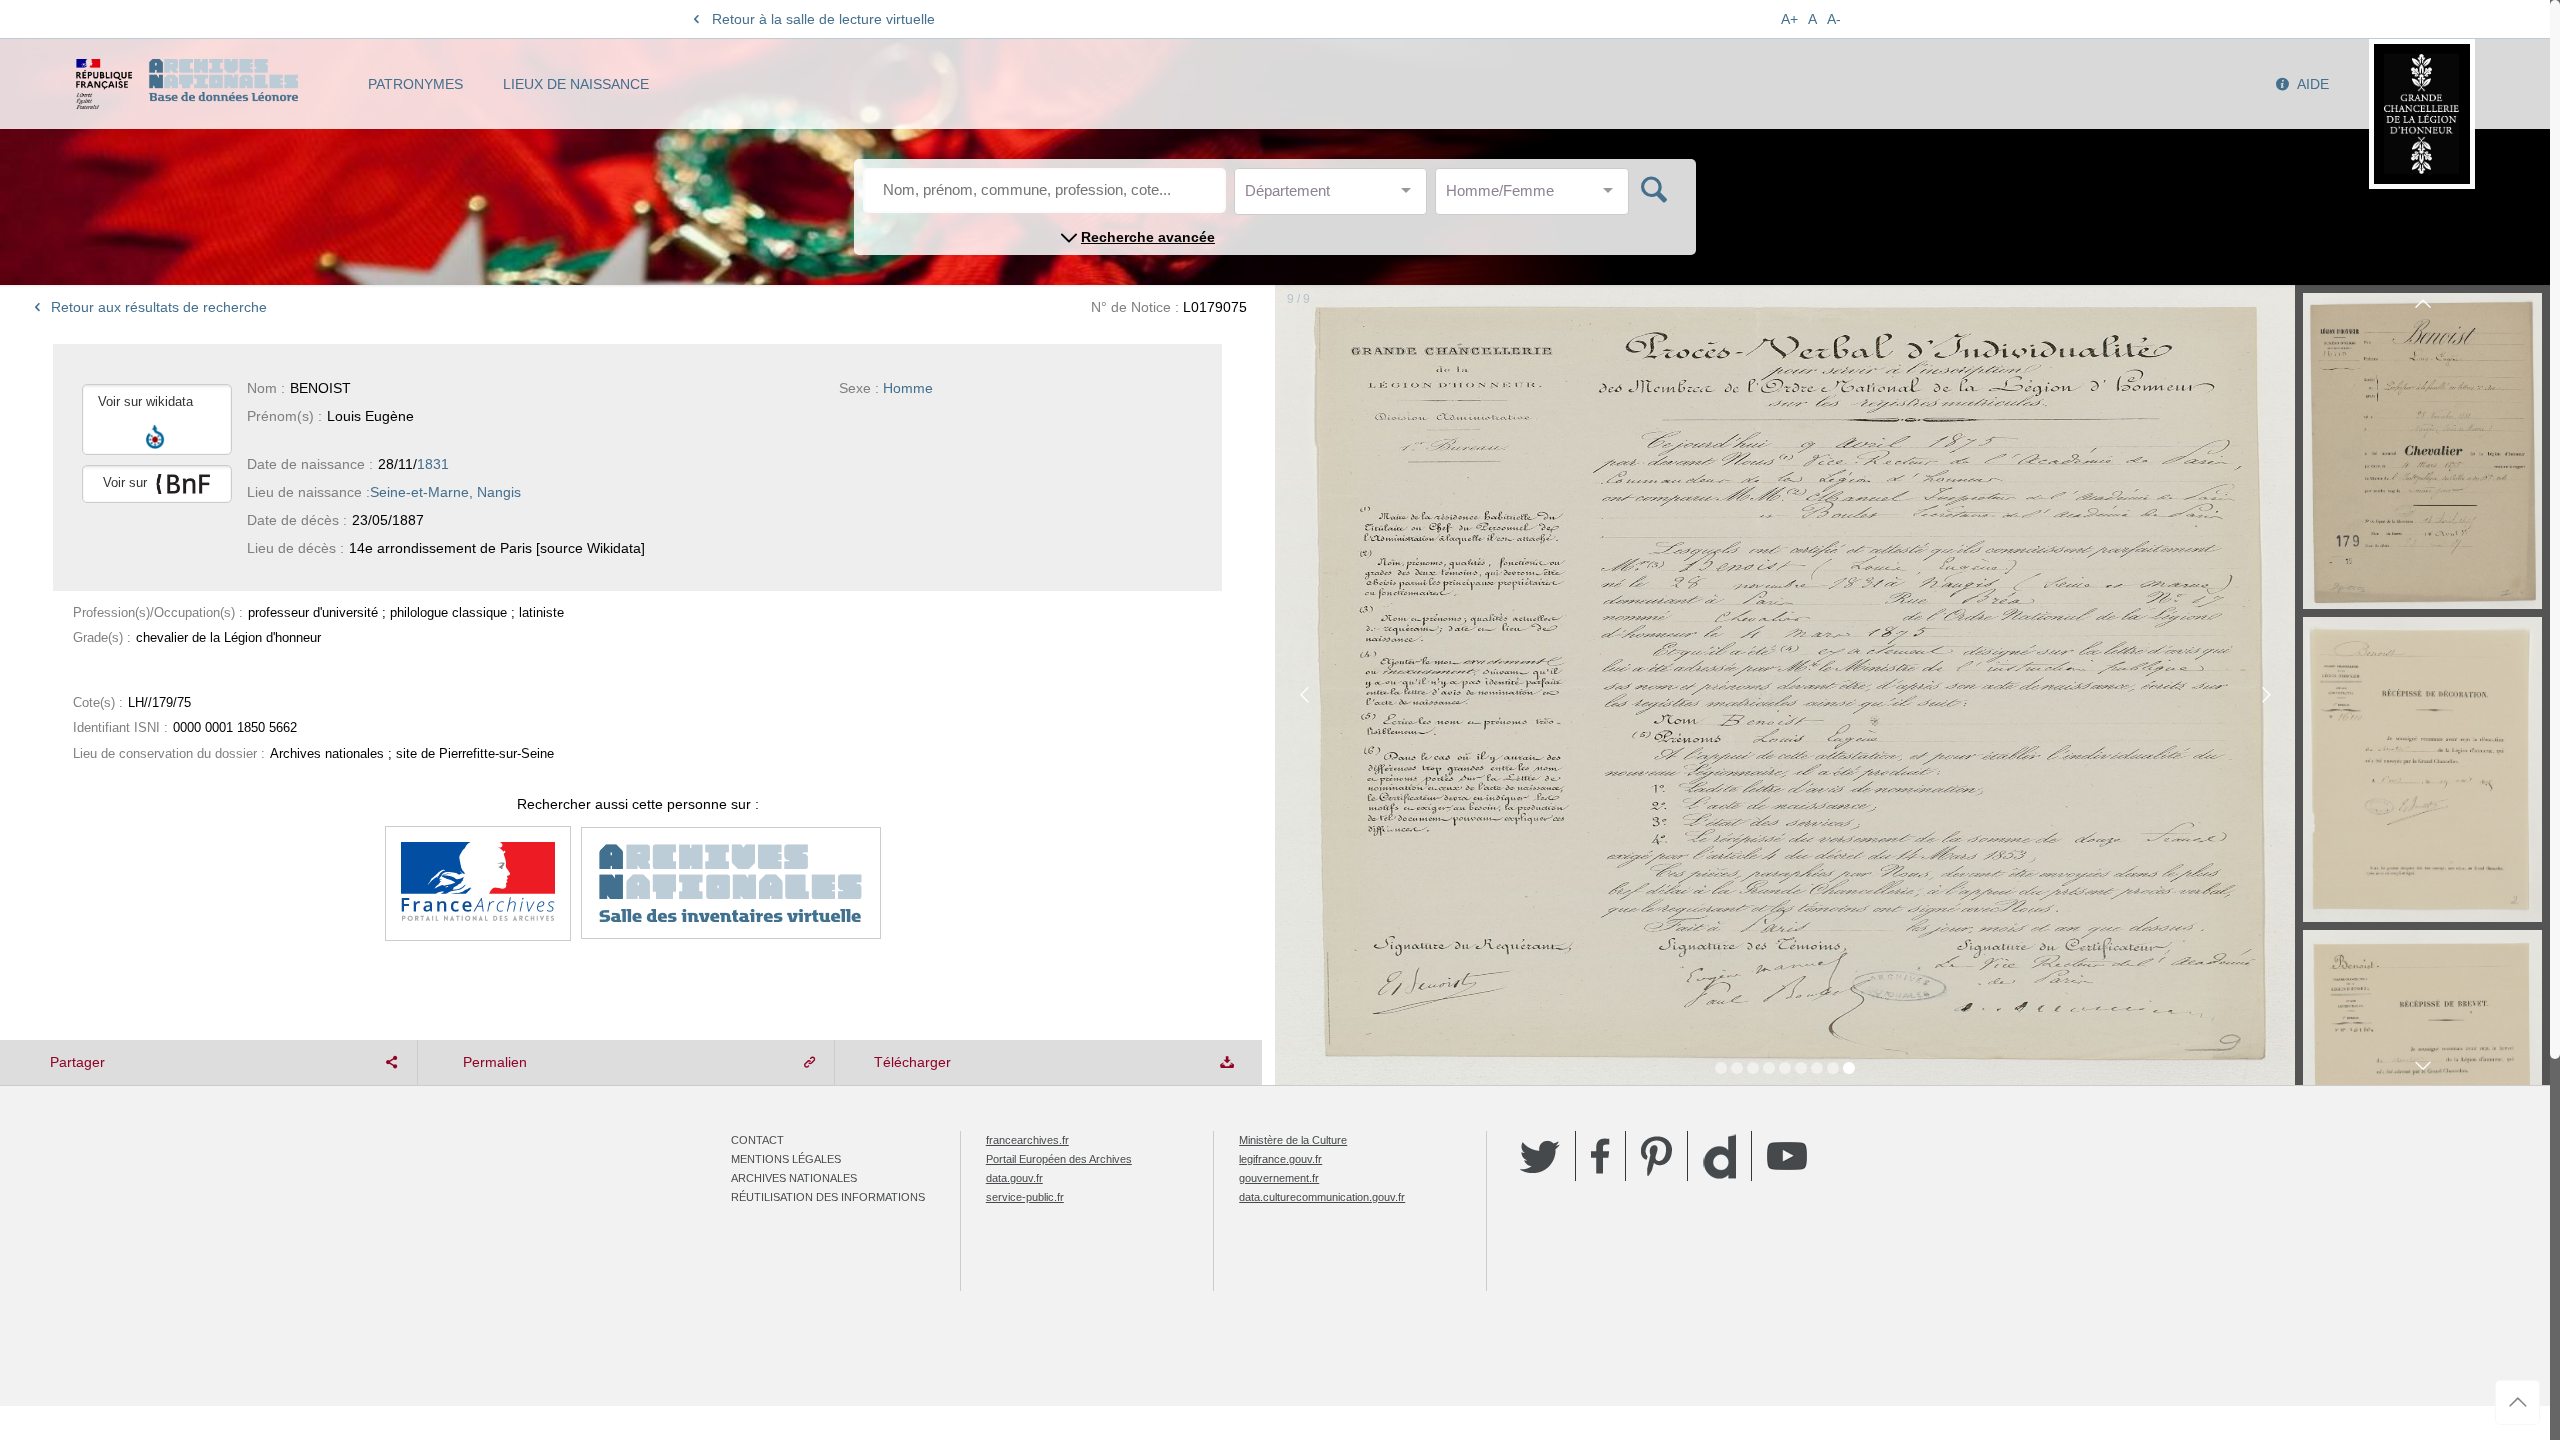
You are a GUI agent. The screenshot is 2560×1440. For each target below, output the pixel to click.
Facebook (1600, 1156)
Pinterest (1656, 1156)
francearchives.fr (1027, 1140)
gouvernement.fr (1279, 1178)
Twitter (1540, 1156)
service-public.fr (1025, 1197)
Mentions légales (786, 1159)
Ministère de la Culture (1293, 1140)
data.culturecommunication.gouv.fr (1322, 1197)
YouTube (1787, 1156)
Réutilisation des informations (828, 1197)
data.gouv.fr (1014, 1178)
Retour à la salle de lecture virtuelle (823, 19)
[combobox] (1335, 196)
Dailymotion (1719, 1156)
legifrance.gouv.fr (1280, 1159)
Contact (757, 1140)
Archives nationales (794, 1178)
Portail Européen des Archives (1059, 1159)
